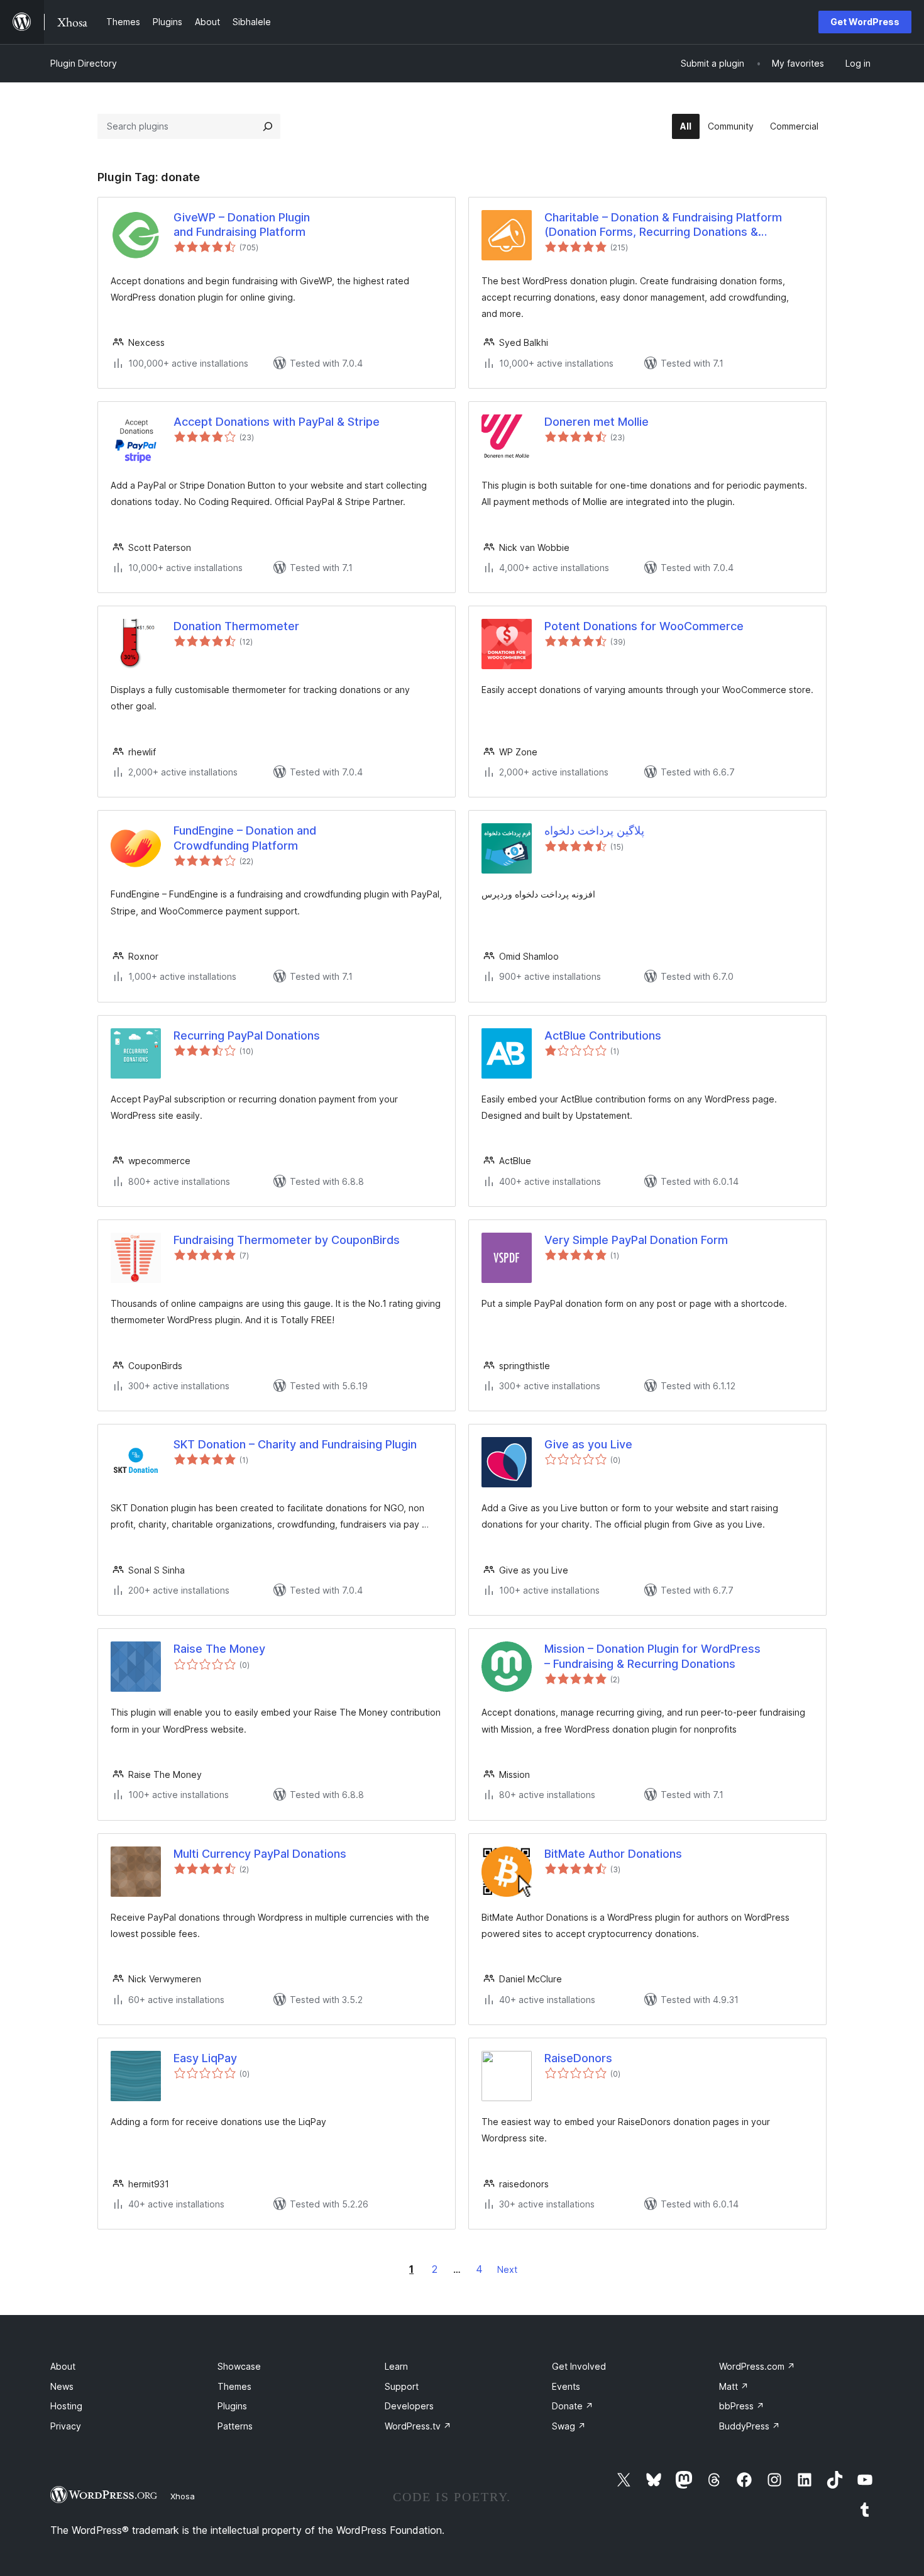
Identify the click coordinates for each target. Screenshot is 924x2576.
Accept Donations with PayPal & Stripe (277, 422)
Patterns (235, 2426)
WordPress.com (757, 2366)
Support (402, 2386)
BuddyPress (750, 2426)
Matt (734, 2386)
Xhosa (183, 2496)
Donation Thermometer (236, 626)
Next (507, 2269)
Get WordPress (865, 22)
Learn (396, 2366)
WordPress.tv (418, 2426)
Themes (234, 2386)
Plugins (232, 2406)
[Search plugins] (268, 126)
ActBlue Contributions (603, 1035)
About (63, 2366)
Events (566, 2386)
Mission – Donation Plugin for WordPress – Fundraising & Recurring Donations (652, 1656)
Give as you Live (588, 1444)
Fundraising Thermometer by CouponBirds (287, 1240)
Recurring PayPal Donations (247, 1035)
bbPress (742, 2406)
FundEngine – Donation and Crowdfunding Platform (245, 838)
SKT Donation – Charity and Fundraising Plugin (295, 1444)
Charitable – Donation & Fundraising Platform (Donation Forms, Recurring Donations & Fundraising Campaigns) (663, 225)
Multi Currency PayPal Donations (260, 1854)
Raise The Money (219, 1649)
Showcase (239, 2366)
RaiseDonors (578, 2058)
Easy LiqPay (205, 2058)
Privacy (66, 2426)
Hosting (66, 2406)
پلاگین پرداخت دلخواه (594, 830)
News (62, 2386)
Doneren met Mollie (597, 422)
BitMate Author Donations (613, 1854)
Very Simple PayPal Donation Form (636, 1240)
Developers (409, 2406)
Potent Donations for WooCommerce (644, 626)
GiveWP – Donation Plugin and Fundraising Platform (242, 225)
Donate (573, 2406)
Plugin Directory (84, 63)
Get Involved (579, 2366)
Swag (569, 2426)
